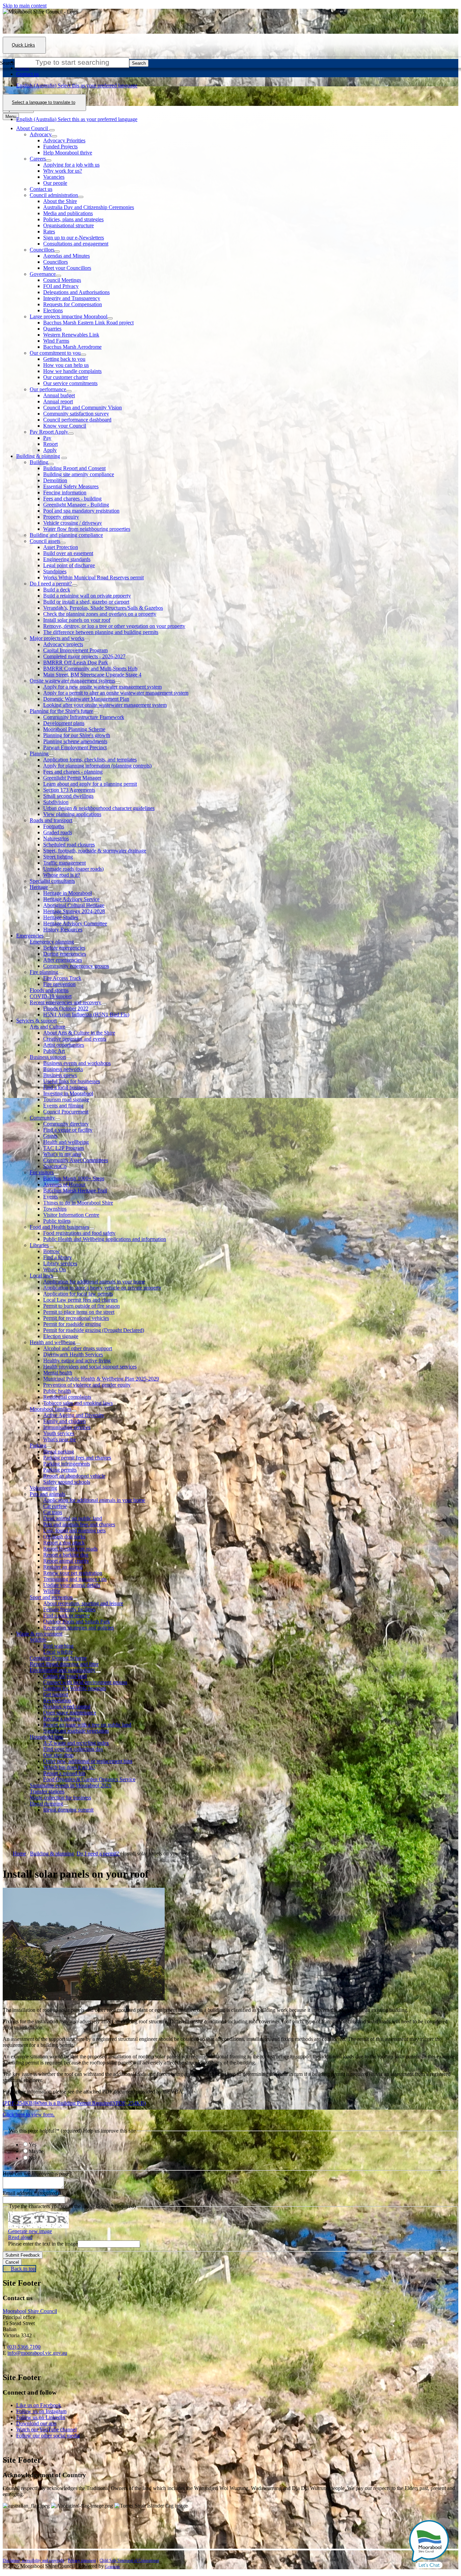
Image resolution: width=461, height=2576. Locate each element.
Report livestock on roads (70, 1549)
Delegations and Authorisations (76, 292)
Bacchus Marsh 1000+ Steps (74, 1178)
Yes (33, 2145)
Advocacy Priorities (64, 140)
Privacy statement (82, 2560)
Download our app (36, 2423)
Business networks (63, 1069)
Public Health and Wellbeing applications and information (105, 1239)
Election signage (61, 1336)
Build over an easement (68, 553)
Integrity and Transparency (72, 298)
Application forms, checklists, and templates (90, 760)
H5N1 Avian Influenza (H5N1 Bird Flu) (86, 1015)
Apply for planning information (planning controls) (97, 766)
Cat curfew (55, 1506)
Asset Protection (61, 547)
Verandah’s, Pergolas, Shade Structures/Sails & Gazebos (103, 608)
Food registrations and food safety (79, 1233)
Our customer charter (66, 377)
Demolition (55, 480)
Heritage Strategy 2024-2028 (74, 911)
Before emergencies (64, 948)
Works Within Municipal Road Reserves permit (93, 577)
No (32, 2158)
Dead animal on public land (73, 1518)
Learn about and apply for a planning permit (90, 784)
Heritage (39, 887)
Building (39, 462)
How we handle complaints (72, 371)
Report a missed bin (64, 1773)
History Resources (63, 930)
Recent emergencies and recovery (65, 1002)
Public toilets (57, 1221)
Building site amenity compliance (79, 474)
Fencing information (65, 493)
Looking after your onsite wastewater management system (105, 705)
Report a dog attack (64, 1543)
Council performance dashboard (77, 420)
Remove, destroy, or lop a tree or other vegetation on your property (114, 626)
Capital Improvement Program (75, 650)
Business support (48, 1057)
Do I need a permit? (51, 584)
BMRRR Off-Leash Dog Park (76, 662)
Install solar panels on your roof (77, 620)
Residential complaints (67, 1397)
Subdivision (56, 802)
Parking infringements (67, 1464)
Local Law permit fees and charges (80, 1300)
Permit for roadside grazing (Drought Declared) (94, 1330)
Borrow (51, 1251)
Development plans (64, 723)
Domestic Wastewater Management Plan (86, 699)
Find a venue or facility (68, 1130)
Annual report (58, 401)
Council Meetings (62, 280)
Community (42, 1118)
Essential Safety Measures (71, 486)
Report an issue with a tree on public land (87, 1725)
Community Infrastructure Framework (84, 717)
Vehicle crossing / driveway (73, 523)
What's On (55, 1269)
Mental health (58, 1373)
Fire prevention (59, 984)
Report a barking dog (66, 1555)
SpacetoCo (55, 1166)
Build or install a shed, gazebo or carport (86, 602)
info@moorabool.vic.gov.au (37, 2353)
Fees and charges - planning (73, 772)
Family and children (64, 1421)
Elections (53, 310)
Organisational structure (69, 225)
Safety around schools (67, 1482)
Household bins (46, 1737)
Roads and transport (51, 820)
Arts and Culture (47, 1027)
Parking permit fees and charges (77, 1458)
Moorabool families (50, 1409)
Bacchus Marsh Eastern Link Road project (88, 323)
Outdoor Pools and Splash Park (77, 1622)
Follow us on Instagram (41, 2411)
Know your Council (65, 426)
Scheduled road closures (69, 845)
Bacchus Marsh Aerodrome (72, 347)
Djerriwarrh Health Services (73, 1354)
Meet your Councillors (67, 268)
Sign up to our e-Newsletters (74, 238)
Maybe (36, 2151)
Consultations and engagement (76, 244)
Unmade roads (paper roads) (73, 869)
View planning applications (72, 814)
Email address (31, 2193)
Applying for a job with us (71, 165)
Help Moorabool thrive (68, 153)
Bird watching (58, 1646)
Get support (56, 1694)
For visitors (42, 1172)
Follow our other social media (48, 2436)
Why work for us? (63, 171)
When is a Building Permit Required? (90, 2103)
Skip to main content (25, 6)
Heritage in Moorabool (67, 893)
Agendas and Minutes (66, 256)
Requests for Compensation (73, 304)
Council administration (54, 195)
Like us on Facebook (39, 2405)
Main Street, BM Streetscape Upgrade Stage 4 (92, 675)
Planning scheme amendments (75, 741)
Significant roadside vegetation (76, 1731)
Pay (47, 438)
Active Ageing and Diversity (74, 1415)
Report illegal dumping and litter (64, 1664)
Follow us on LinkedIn (41, 2417)
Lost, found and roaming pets (74, 1530)
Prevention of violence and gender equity (87, 1385)
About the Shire (60, 201)
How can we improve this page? (37, 2174)
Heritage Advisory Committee (75, 923)
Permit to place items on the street (79, 1312)
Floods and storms (49, 990)
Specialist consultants (52, 881)
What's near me (60, 1439)
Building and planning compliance (66, 535)
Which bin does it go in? (69, 1767)
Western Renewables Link (71, 335)
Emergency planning (52, 942)
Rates (49, 231)
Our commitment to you (55, 353)
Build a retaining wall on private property (87, 596)
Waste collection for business (60, 1798)
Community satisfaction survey (76, 414)
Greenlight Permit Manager (72, 778)
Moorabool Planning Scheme (74, 729)
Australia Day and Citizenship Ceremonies (89, 207)
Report (50, 444)
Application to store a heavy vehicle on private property (102, 1288)
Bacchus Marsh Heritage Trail (75, 1191)
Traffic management (64, 863)
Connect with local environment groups (85, 1682)
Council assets (45, 541)
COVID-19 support (51, 996)
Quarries (52, 329)
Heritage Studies (61, 917)
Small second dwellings (68, 796)
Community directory (66, 1124)
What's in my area (62, 1154)
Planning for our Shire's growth (77, 735)
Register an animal (63, 1567)
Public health (57, 1391)
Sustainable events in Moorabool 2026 (71, 1785)
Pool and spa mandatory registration (81, 511)
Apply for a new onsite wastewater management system (102, 687)
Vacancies (54, 177)
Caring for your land (65, 1676)
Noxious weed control (67, 1706)
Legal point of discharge (69, 565)
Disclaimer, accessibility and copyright (33, 2560)
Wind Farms (56, 341)
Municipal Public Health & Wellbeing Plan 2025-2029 (101, 1379)
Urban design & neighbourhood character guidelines (99, 808)
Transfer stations (47, 1791)
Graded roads (58, 832)
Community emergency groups (76, 966)
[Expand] (52, 130)
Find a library (58, 1257)
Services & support (36, 1021)
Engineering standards (67, 559)
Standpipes (55, 571)
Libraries (39, 1245)
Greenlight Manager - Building (76, 505)
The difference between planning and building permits (101, 632)
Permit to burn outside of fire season (82, 1306)
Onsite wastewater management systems (72, 681)
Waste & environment (39, 1634)
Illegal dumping (46, 1804)
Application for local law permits (78, 1294)
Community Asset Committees (76, 1160)
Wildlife (52, 1591)
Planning (39, 754)
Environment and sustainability (63, 1670)
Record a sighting (62, 1719)
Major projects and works (57, 638)
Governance (43, 274)
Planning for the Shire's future (61, 711)
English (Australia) (77, 85)
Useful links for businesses (72, 1081)
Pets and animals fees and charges (79, 1524)
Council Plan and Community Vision (83, 408)
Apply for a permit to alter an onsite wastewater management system (116, 693)
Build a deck (57, 590)
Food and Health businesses (59, 1227)
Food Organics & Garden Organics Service (89, 1779)
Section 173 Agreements (69, 790)
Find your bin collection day (73, 1749)
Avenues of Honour (64, 1184)
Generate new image (30, 2231)
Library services (60, 1263)
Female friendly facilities (69, 1609)
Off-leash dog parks (64, 1537)
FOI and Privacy (61, 286)
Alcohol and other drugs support (78, 1348)
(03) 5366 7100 (24, 2347)
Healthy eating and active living (77, 1361)
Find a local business (65, 1087)
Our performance (48, 389)
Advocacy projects (63, 644)
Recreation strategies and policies (78, 1628)
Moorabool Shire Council (30, 2311)
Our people (55, 183)
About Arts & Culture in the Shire (79, 1033)
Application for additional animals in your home (94, 1282)
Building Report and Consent (74, 468)
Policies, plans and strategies (73, 219)
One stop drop (58, 1755)
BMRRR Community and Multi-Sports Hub (90, 669)
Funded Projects (60, 147)
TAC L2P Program (63, 1148)
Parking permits (60, 1470)
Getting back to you (64, 359)
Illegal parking (59, 1452)
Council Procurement (66, 1112)
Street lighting (58, 857)
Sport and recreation (51, 1597)
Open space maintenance (70, 1713)
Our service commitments (70, 383)
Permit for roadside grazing (72, 1324)
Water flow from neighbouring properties (87, 529)
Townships (55, 1209)
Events (50, 1197)
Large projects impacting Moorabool (69, 316)
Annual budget (59, 395)
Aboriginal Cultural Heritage (74, 905)
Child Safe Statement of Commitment (129, 2560)
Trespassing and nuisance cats (75, 1579)
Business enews (60, 1075)
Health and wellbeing (66, 1142)
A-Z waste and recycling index (76, 1743)
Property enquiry (61, 517)
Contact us (41, 189)
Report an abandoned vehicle (74, 1476)
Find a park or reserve (66, 1615)
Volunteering (43, 1488)
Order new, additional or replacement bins (88, 1761)
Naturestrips (56, 838)
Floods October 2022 (66, 1008)
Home (19, 1854)
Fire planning (44, 972)
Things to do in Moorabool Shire (78, 1203)
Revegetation (57, 1700)
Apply (50, 450)
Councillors (42, 250)
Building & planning (38, 456)
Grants (50, 1136)
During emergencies (65, 954)
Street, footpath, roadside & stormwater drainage (95, 851)
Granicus (113, 2567)
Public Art (54, 1051)
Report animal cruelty (66, 1561)
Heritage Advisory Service (71, 899)
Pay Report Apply (49, 432)
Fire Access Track (62, 978)
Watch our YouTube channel (46, 2429)
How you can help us (66, 365)
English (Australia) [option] (77, 119)
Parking (38, 1445)
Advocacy (41, 134)
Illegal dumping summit (68, 1810)
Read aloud (20, 2237)
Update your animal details (72, 1585)
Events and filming (63, 1106)
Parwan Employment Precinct (75, 747)
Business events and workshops (77, 1063)
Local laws (41, 1276)
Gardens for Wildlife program (75, 1688)
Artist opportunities (64, 1045)
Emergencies (30, 936)
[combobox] (44, 103)
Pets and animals (47, 1494)
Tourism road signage (66, 1099)
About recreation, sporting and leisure (83, 1603)
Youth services (59, 1433)
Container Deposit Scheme (58, 1658)
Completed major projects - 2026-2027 (84, 656)
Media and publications (68, 213)
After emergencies (63, 960)
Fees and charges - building (72, 499)
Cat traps (53, 1512)
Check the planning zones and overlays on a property (100, 614)
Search (7, 63)
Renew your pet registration (73, 1573)
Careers (38, 159)
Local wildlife (58, 1652)
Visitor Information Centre (71, 1215)
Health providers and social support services (90, 1367)
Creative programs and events (75, 1039)
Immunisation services (67, 1427)
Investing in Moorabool (68, 1093)
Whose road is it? (62, 875)
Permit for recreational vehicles (76, 1318)
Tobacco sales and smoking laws (78, 1403)
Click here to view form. (29, 2115)
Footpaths (54, 826)
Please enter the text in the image (43, 2244)
